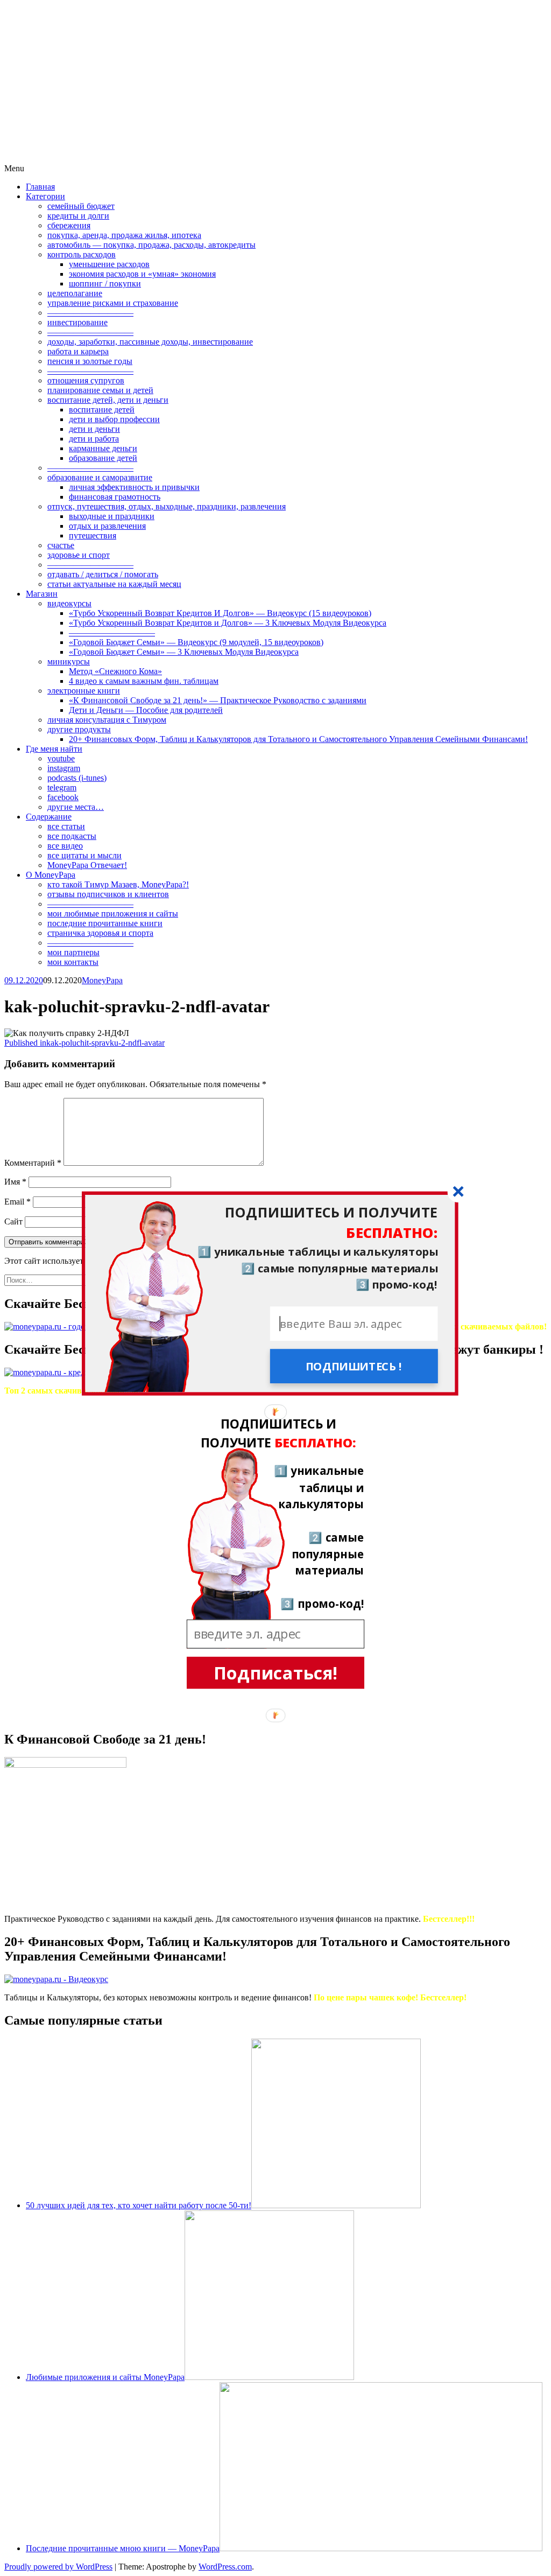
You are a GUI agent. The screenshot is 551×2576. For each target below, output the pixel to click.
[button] (270, 1223)
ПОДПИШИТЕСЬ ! (354, 1366)
